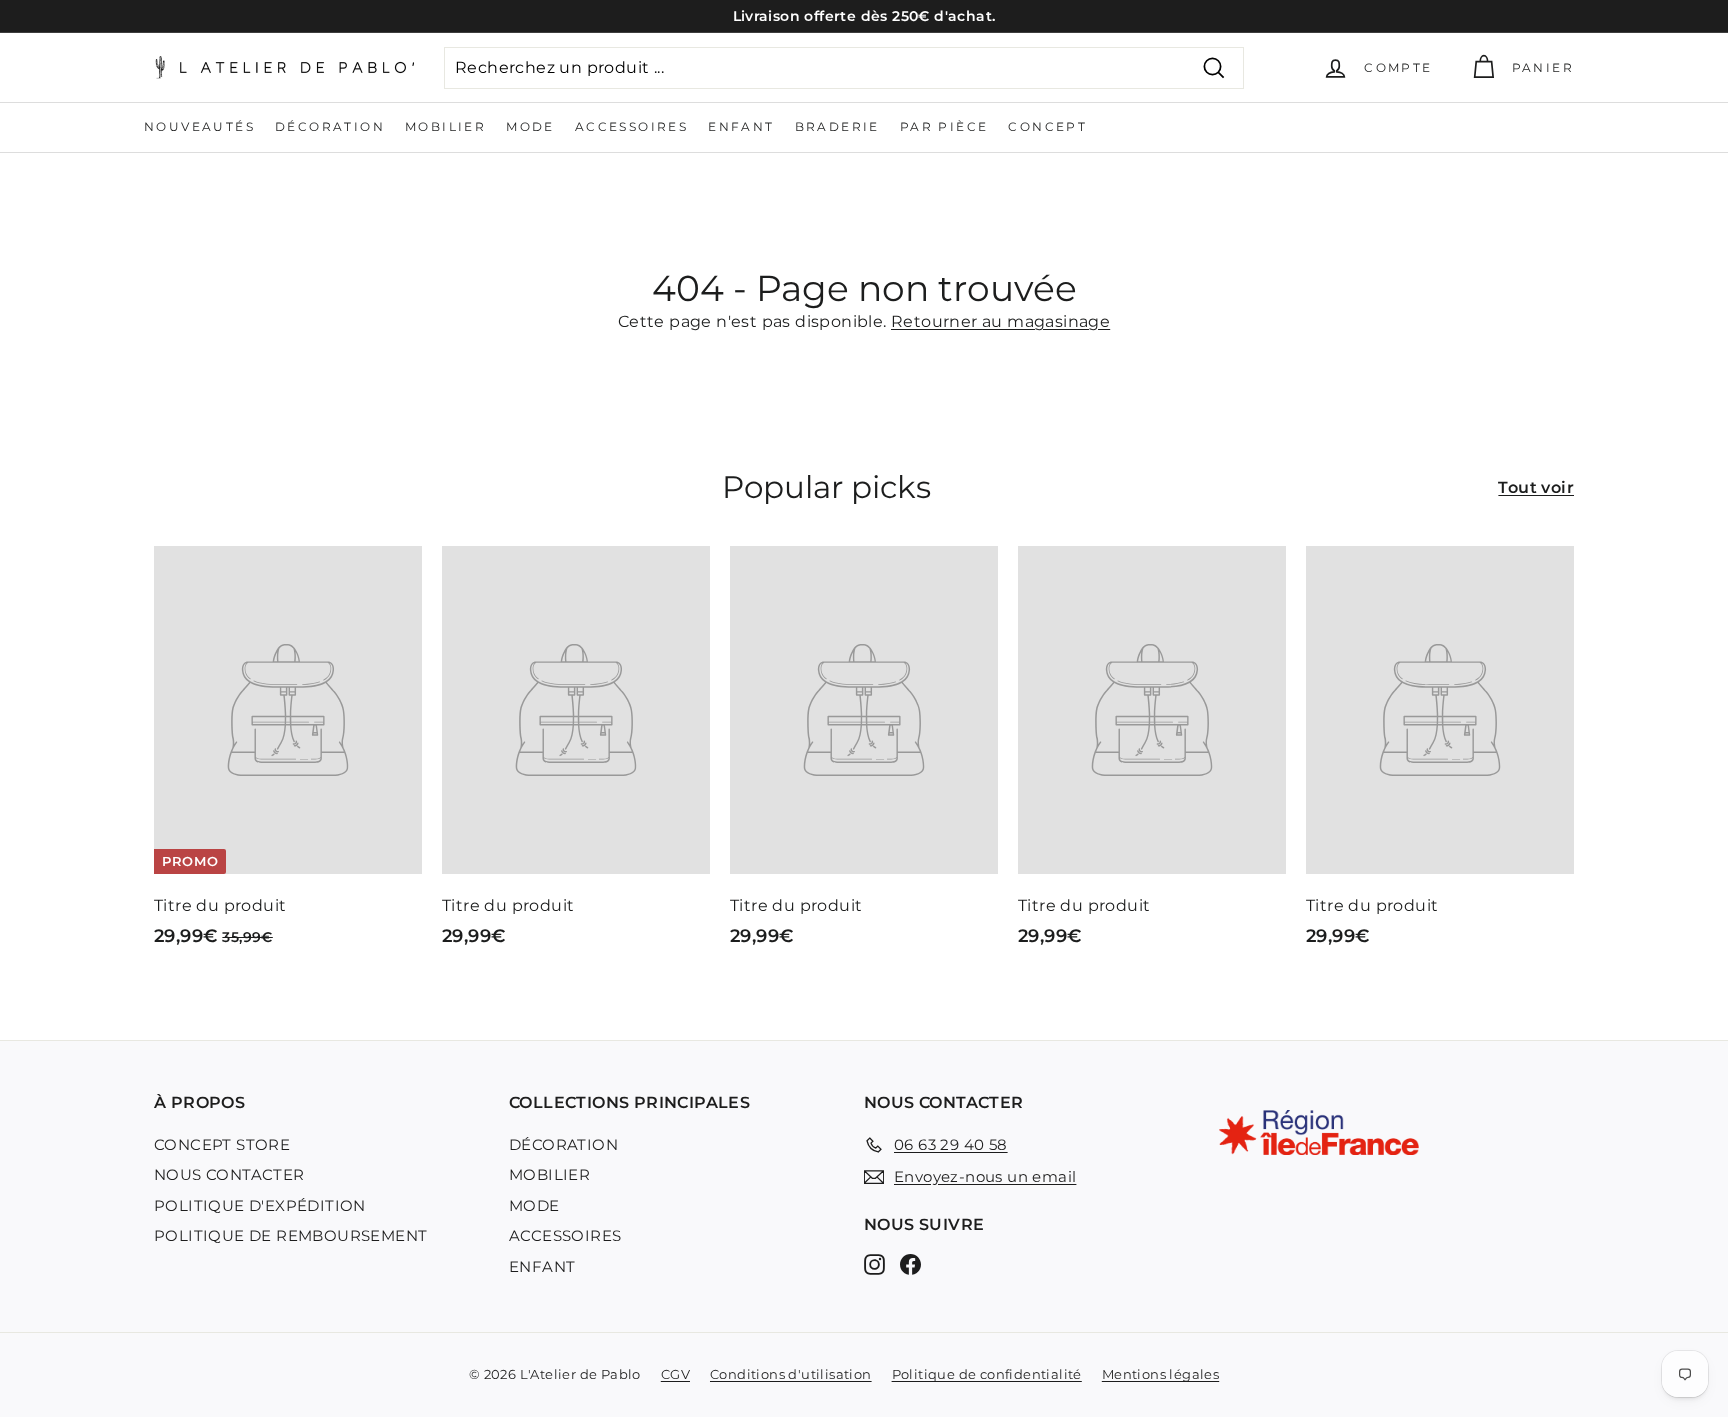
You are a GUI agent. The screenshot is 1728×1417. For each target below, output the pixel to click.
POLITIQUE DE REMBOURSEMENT (290, 1235)
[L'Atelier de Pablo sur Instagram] (874, 1263)
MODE (530, 126)
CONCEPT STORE (222, 1144)
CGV (675, 1374)
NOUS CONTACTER (229, 1174)
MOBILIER (445, 126)
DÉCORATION (330, 126)
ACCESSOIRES (631, 126)
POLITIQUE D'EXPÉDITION (260, 1205)
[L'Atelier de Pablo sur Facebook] (910, 1263)
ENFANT (741, 126)
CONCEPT (1047, 126)
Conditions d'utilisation (791, 1374)
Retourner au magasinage (1000, 321)
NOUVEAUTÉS (199, 126)
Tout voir (1536, 487)
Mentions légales (1160, 1374)
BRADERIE (837, 126)
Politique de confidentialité (987, 1374)
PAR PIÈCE (944, 126)
